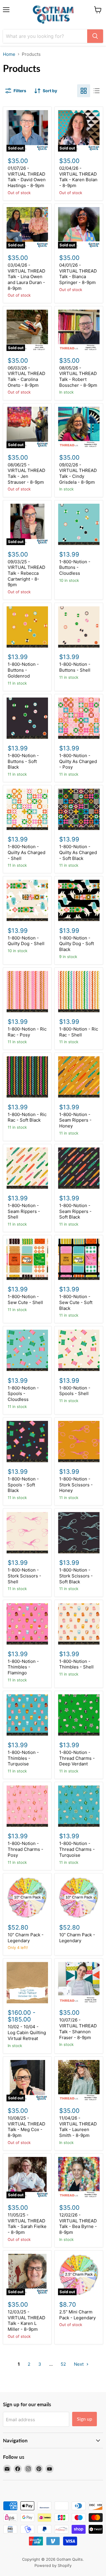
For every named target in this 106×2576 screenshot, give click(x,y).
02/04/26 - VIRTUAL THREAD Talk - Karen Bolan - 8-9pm (78, 177)
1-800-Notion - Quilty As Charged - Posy (78, 761)
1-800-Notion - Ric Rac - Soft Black (27, 1117)
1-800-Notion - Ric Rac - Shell (79, 1032)
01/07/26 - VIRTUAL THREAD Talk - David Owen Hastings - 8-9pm (27, 177)
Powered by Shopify (53, 2565)
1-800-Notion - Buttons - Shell (75, 667)
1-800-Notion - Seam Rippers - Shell (24, 1211)
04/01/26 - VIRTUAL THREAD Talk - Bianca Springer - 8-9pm (78, 274)
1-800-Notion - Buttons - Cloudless (75, 567)
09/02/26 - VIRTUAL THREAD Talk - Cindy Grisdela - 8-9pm (78, 473)
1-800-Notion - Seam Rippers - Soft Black (75, 1211)
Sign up (85, 2419)
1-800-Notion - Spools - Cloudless (23, 1394)
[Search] (95, 36)
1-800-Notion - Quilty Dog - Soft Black (77, 944)
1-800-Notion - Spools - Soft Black (23, 1485)
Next (79, 2364)
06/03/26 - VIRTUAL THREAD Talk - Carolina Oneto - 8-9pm (26, 377)
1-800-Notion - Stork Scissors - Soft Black (76, 1576)
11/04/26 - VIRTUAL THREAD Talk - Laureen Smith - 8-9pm (78, 2127)
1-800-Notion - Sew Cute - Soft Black (76, 1302)
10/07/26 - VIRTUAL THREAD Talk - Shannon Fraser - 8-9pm (78, 2029)
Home (9, 54)
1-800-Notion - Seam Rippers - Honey (75, 1120)
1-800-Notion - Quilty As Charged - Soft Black (78, 852)
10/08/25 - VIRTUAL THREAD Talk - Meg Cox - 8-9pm (26, 2127)
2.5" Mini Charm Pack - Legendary (77, 2315)
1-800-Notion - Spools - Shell (75, 1391)
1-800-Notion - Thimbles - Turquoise (23, 1758)
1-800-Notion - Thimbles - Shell (76, 1664)
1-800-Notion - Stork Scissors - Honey (76, 1485)
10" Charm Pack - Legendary (26, 1938)
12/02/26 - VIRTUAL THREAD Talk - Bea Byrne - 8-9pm (78, 2224)
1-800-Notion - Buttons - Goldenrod (23, 670)
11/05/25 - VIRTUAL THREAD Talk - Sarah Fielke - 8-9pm (27, 2224)
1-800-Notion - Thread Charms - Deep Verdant (77, 1758)
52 (63, 2364)
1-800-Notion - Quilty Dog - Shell (26, 941)
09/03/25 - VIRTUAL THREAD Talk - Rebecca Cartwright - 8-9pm (26, 573)
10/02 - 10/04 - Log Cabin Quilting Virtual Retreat (27, 2032)
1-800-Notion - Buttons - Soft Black (23, 761)
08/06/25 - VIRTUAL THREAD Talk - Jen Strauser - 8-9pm (26, 473)
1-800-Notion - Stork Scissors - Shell (24, 1576)
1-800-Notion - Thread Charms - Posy (25, 1849)
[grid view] (84, 91)
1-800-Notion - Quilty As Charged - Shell (26, 852)
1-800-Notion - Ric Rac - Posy (27, 1032)
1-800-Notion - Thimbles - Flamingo (23, 1667)
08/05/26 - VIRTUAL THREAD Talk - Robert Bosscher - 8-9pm (78, 377)
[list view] (97, 91)
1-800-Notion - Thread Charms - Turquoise (77, 1849)
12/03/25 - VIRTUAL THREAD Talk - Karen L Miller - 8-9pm (26, 2320)
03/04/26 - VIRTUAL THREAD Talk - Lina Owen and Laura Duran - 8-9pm (26, 277)
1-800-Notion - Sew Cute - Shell (25, 1299)
